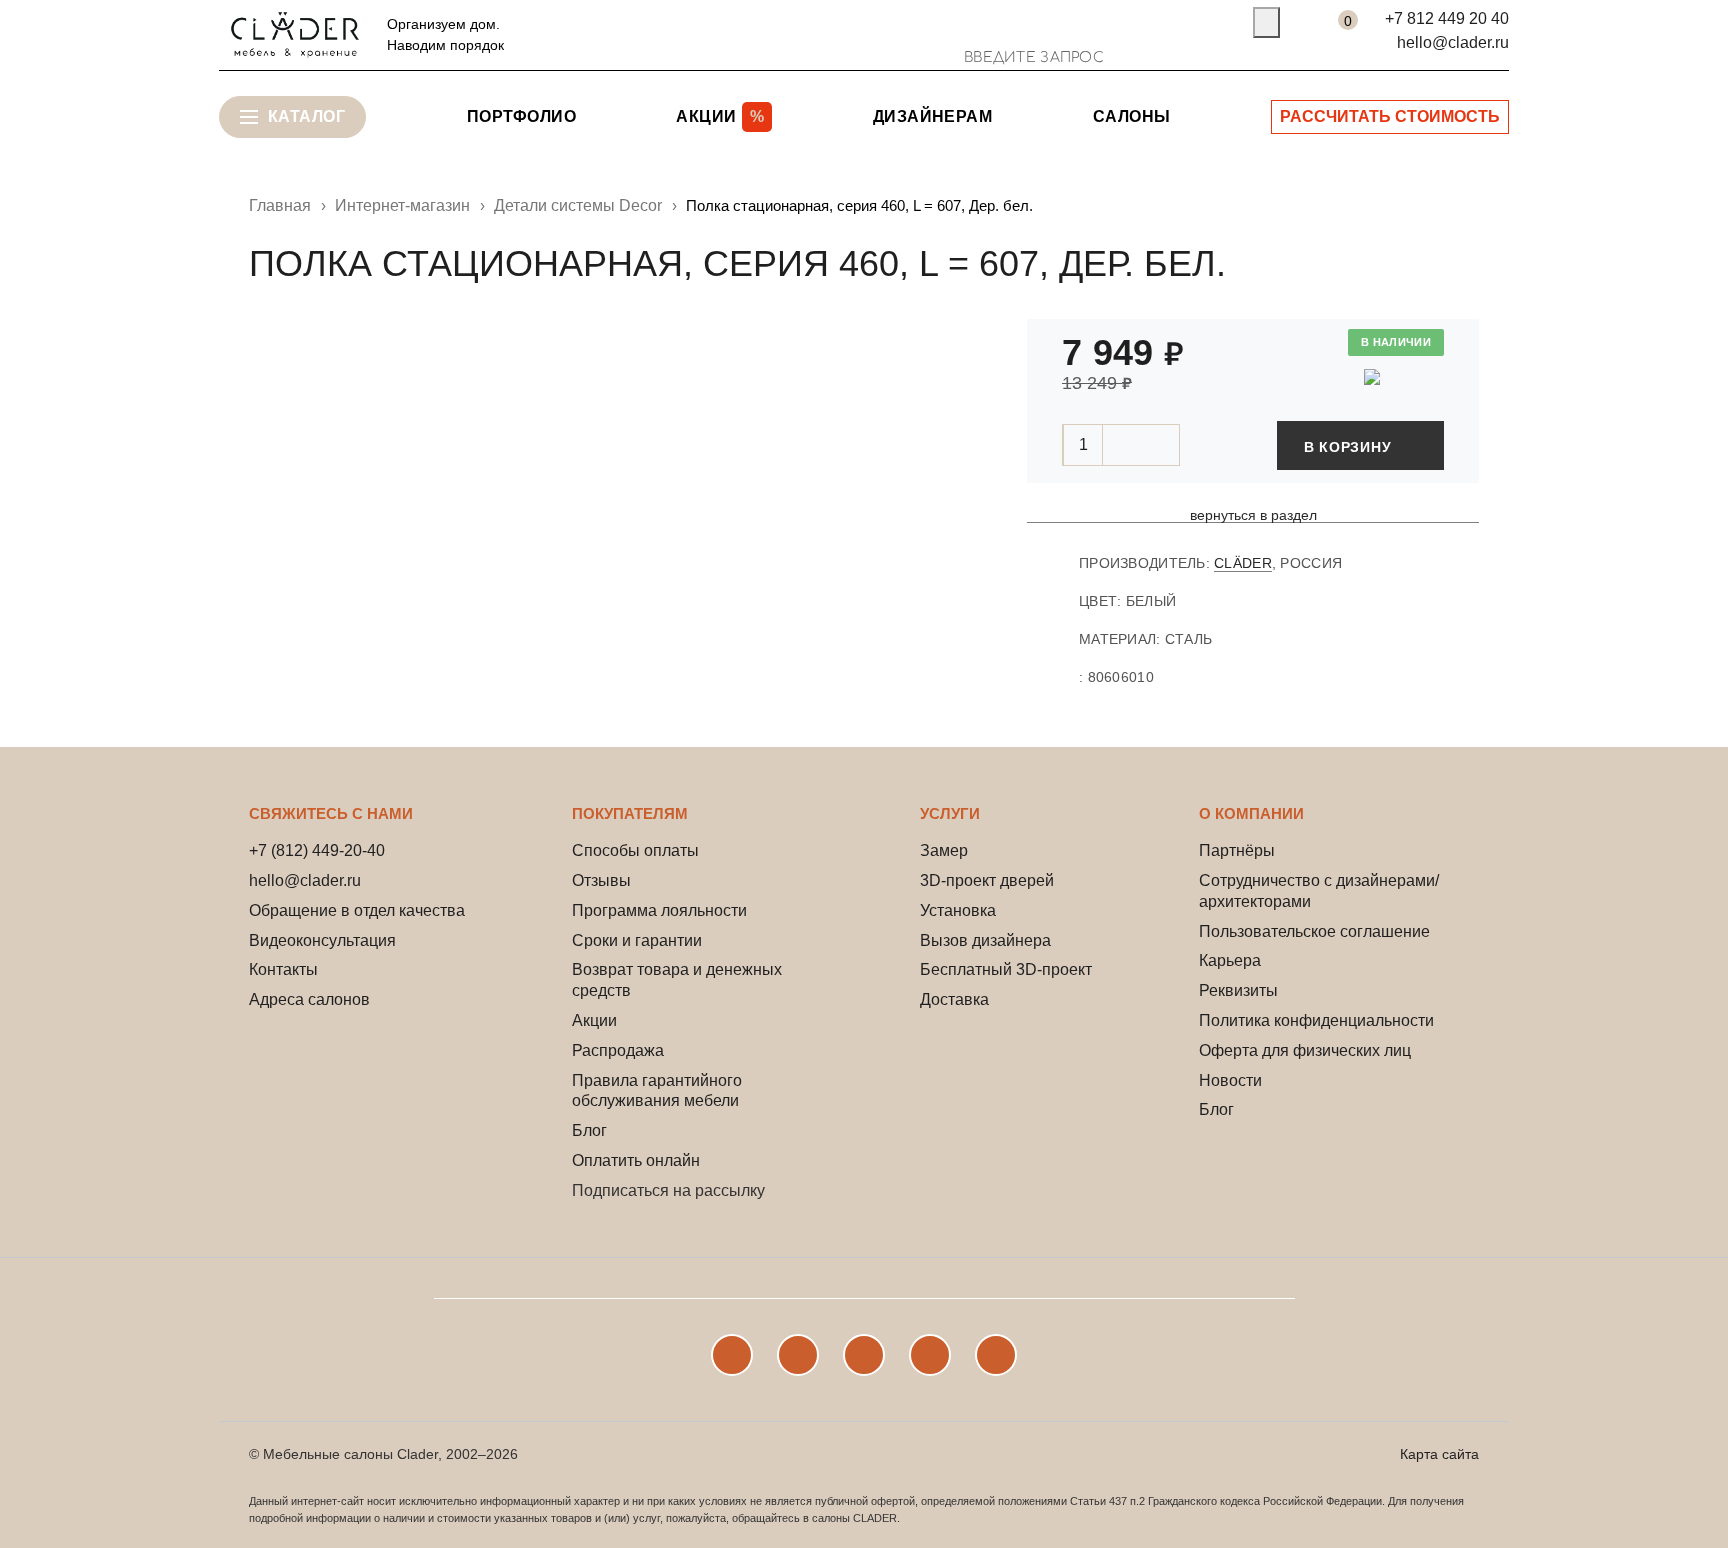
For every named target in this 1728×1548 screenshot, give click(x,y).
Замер (944, 850)
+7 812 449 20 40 (1447, 18)
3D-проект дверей (987, 880)
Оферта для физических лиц (1305, 1050)
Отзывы (601, 880)
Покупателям (630, 813)
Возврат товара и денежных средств (677, 980)
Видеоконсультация (322, 940)
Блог (589, 1130)
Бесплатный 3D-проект (1006, 969)
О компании (1251, 813)
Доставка (954, 999)
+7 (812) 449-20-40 (317, 850)
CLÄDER (1243, 563)
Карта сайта (1439, 1454)
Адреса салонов (309, 999)
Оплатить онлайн (636, 1160)
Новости (1230, 1080)
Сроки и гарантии (637, 940)
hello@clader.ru (1453, 42)
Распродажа (618, 1050)
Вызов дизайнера (985, 940)
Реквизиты (1238, 990)
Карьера (1230, 960)
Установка (958, 910)
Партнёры (1237, 850)
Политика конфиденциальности (1316, 1020)
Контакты (283, 969)
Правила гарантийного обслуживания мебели (657, 1091)
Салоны (1132, 116)
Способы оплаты (635, 850)
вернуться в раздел (1253, 515)
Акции (594, 1020)
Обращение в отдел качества (357, 910)
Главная (280, 205)
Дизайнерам (933, 116)
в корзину (1347, 447)
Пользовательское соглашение (1314, 931)
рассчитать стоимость (1390, 116)
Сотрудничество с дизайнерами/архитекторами (1319, 891)
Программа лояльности (659, 910)
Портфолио (521, 116)
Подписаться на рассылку (668, 1190)
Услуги (950, 813)
